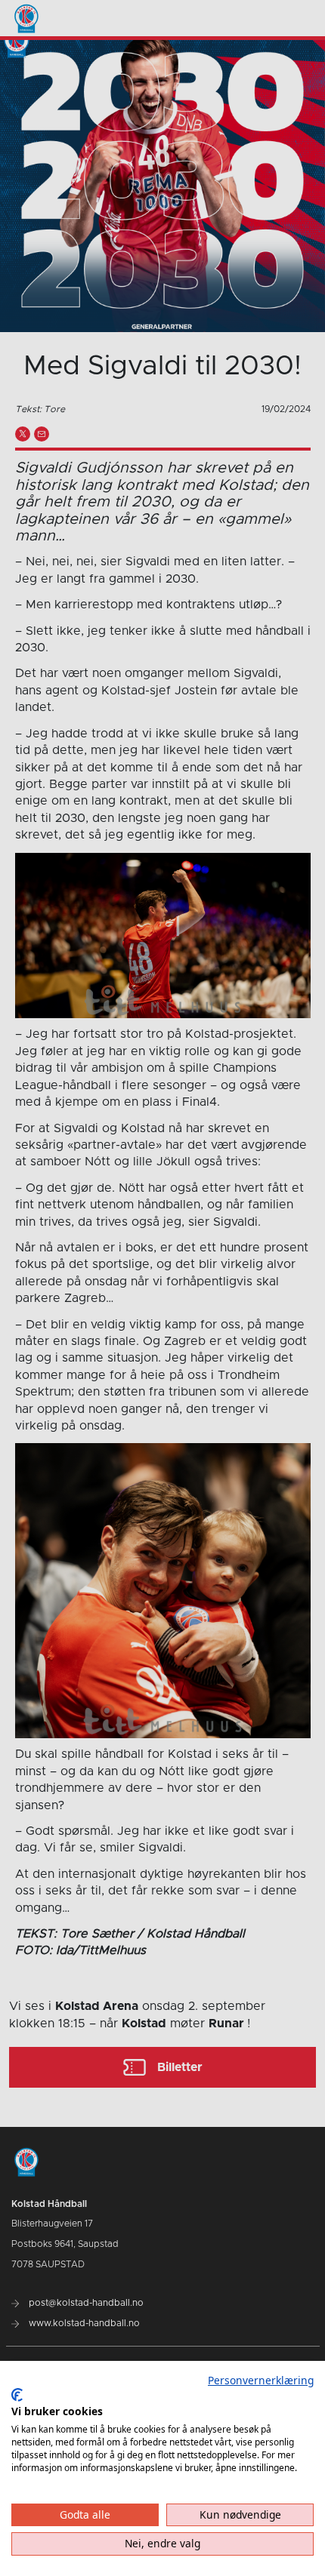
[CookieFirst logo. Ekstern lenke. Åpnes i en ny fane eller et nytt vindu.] (17, 2395)
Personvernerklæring (261, 2380)
